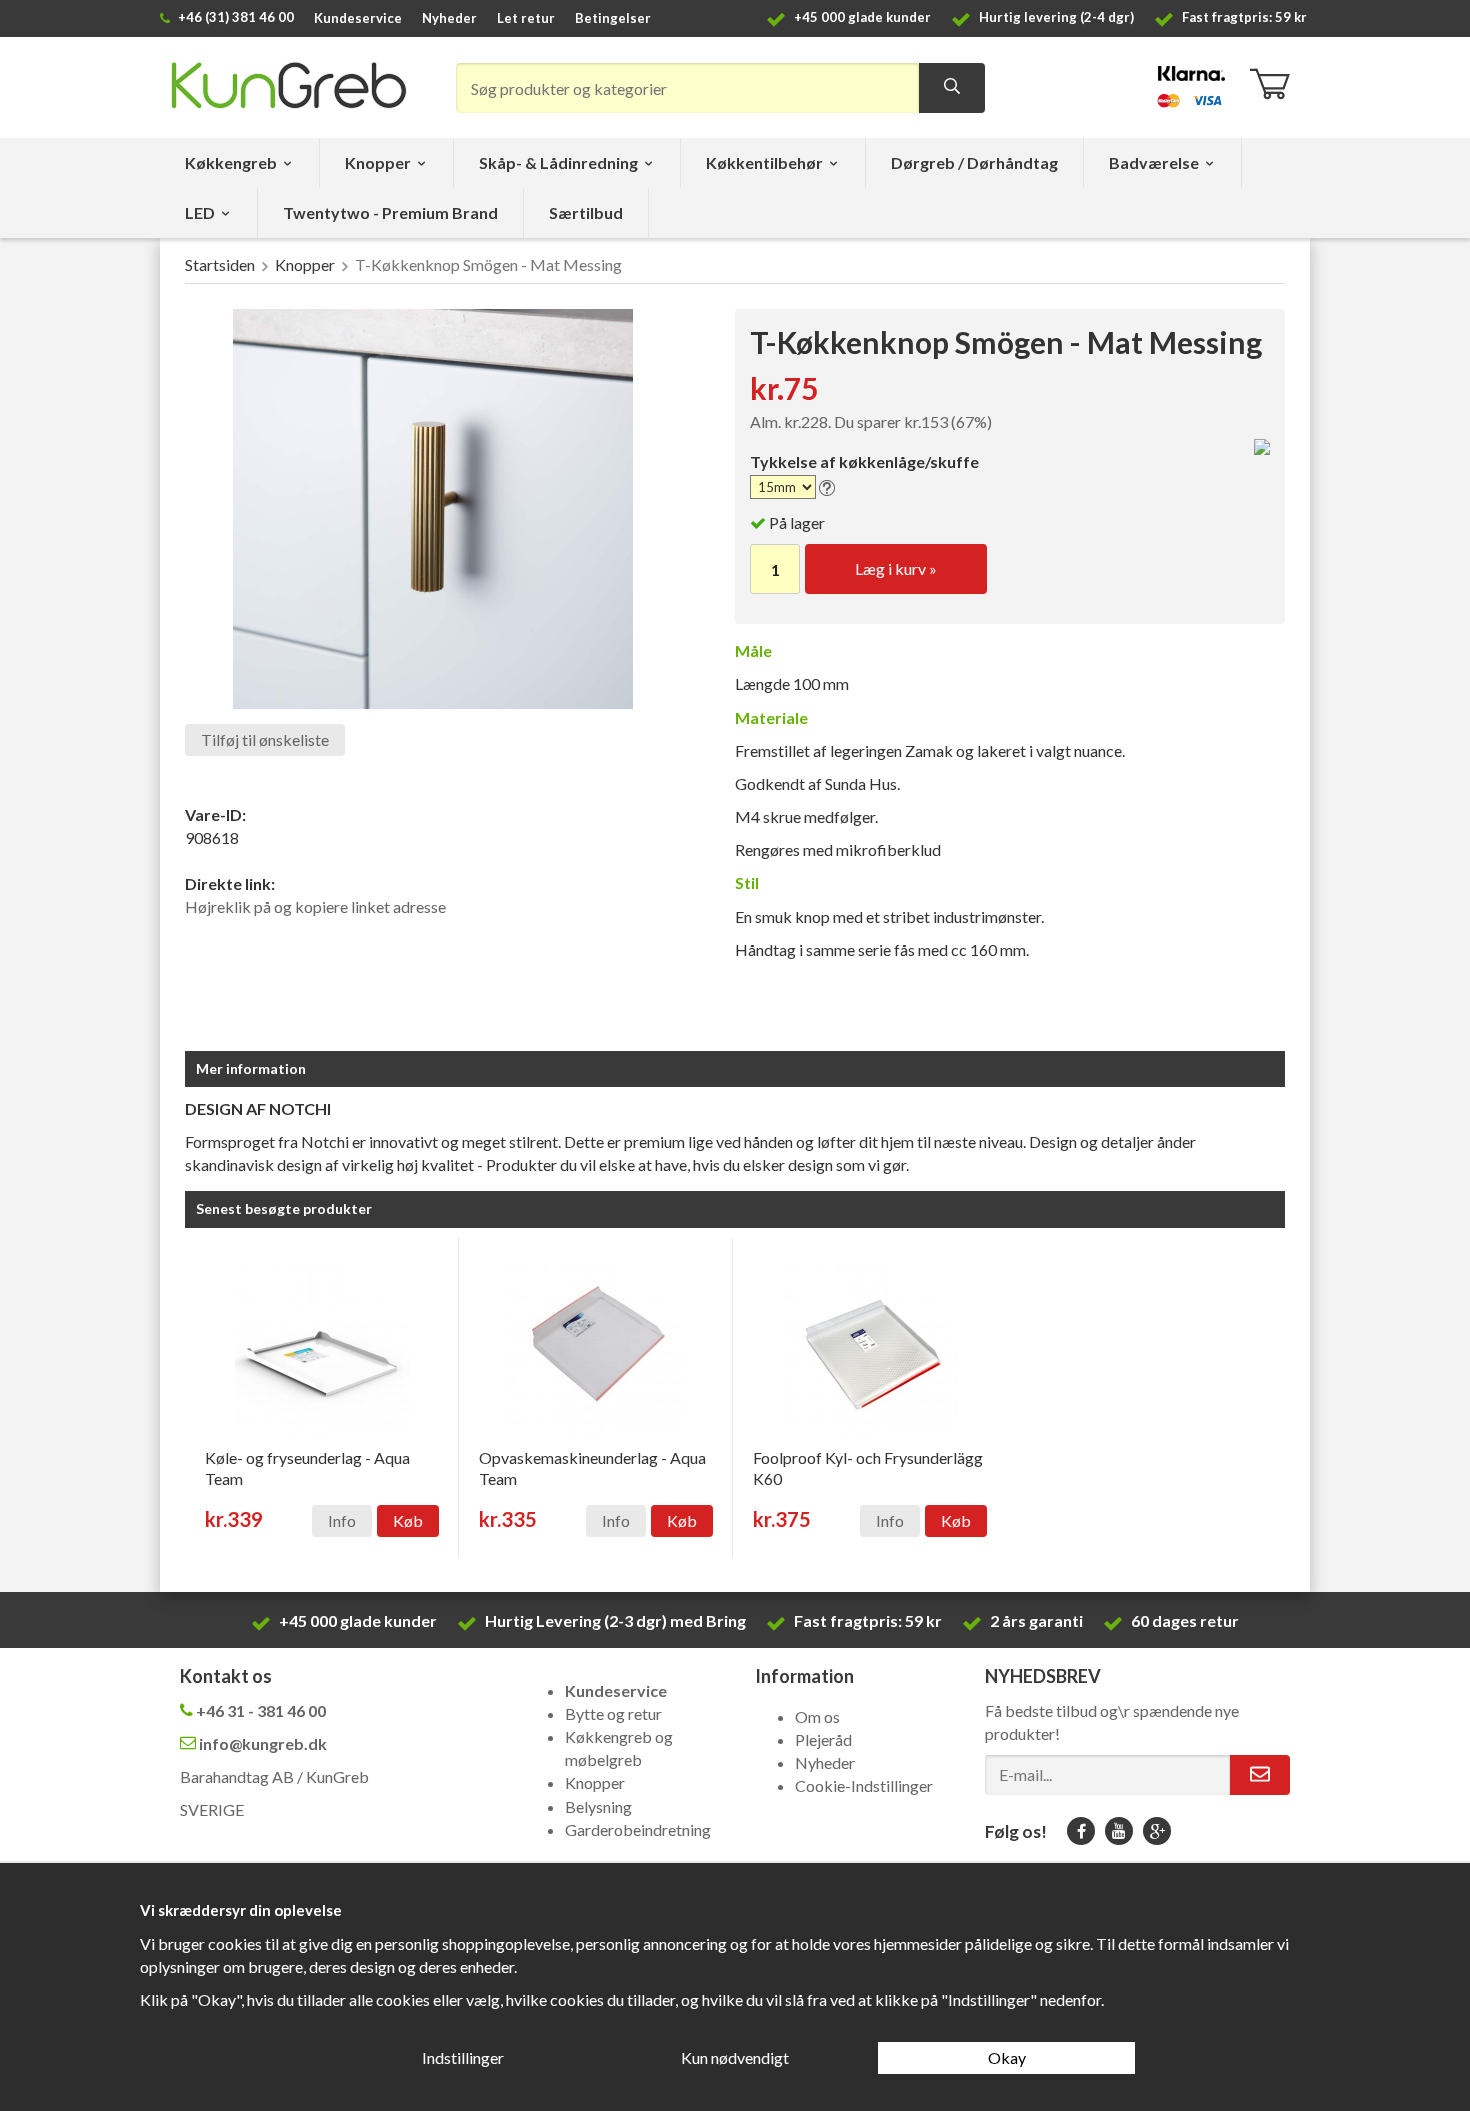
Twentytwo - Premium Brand (390, 212)
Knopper (378, 162)
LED (200, 212)
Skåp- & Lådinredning (558, 162)
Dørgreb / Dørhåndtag (974, 162)
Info (342, 1520)
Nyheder (449, 18)
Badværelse (1154, 162)
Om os (817, 1716)
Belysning (598, 1806)
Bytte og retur (613, 1713)
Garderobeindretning (638, 1829)
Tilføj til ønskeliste (265, 739)
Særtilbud (586, 212)
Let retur (526, 18)
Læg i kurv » (896, 568)
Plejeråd (823, 1739)
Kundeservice (358, 18)
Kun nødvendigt (735, 2057)
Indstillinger (463, 2057)
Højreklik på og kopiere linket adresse (315, 906)
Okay (1007, 2057)
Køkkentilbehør (764, 162)
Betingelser (613, 18)
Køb (408, 1520)
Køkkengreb (231, 162)
